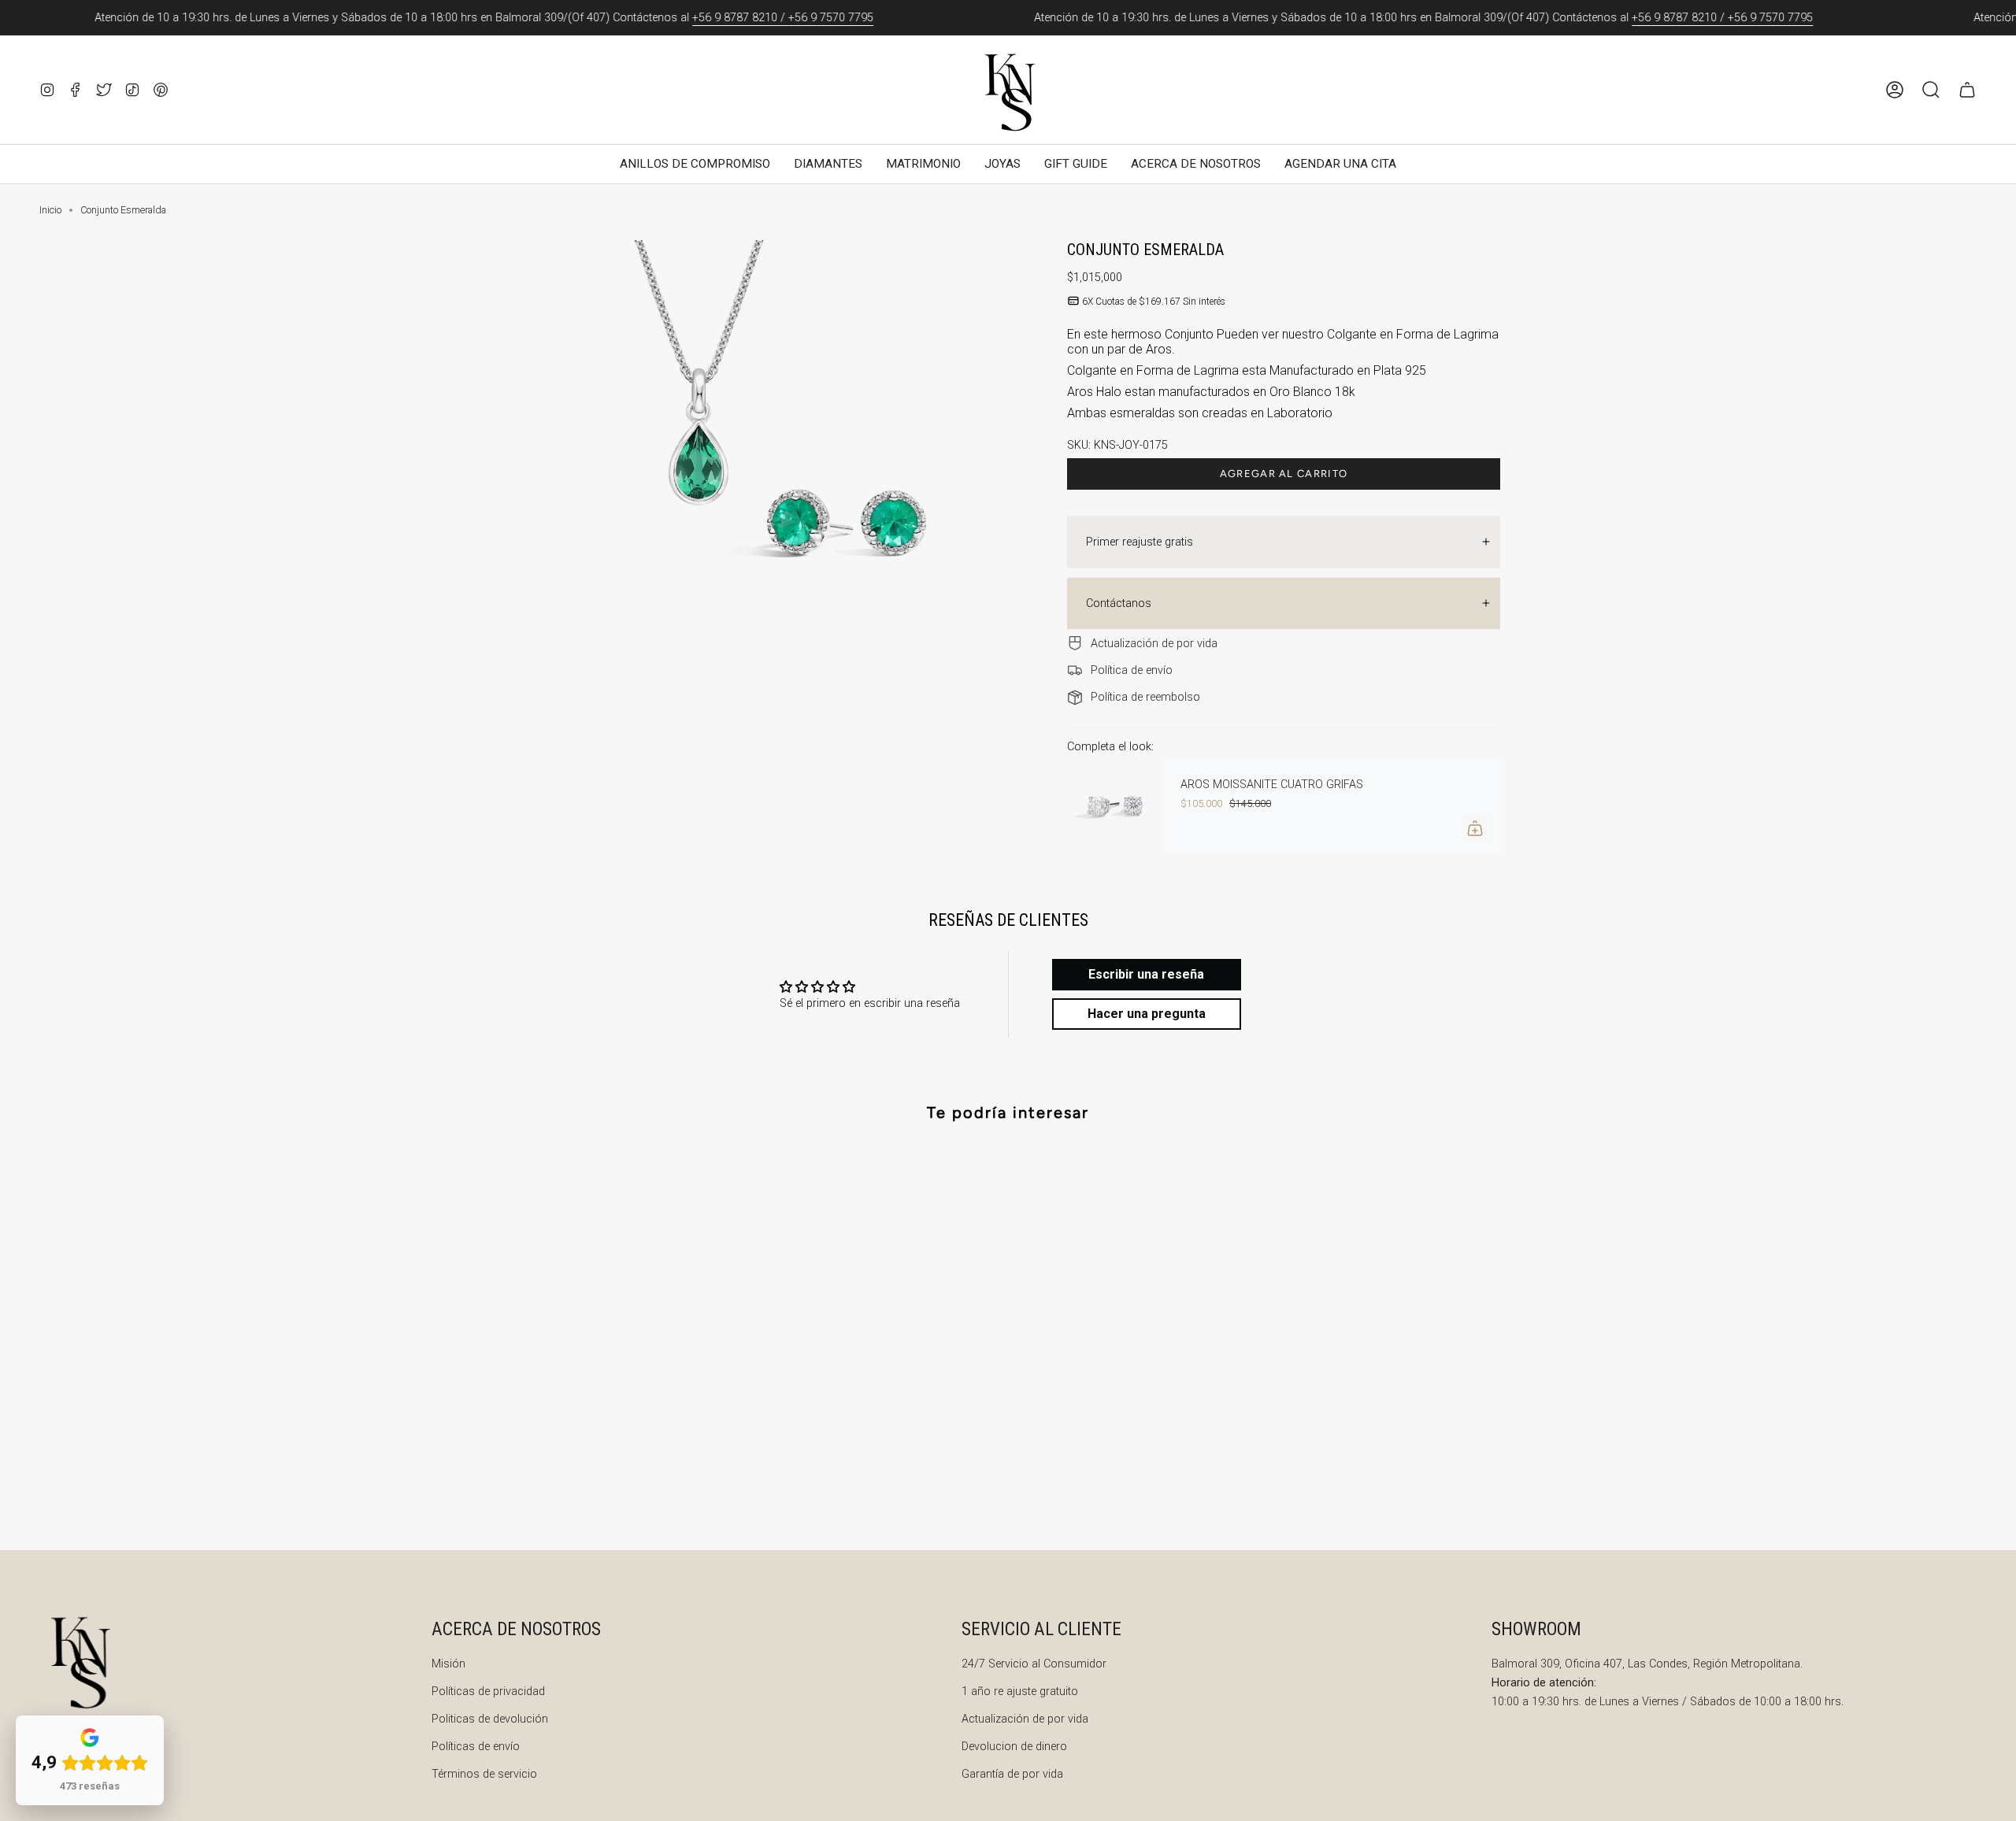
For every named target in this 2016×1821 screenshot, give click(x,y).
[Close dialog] (1303, 716)
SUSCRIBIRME (1165, 1165)
